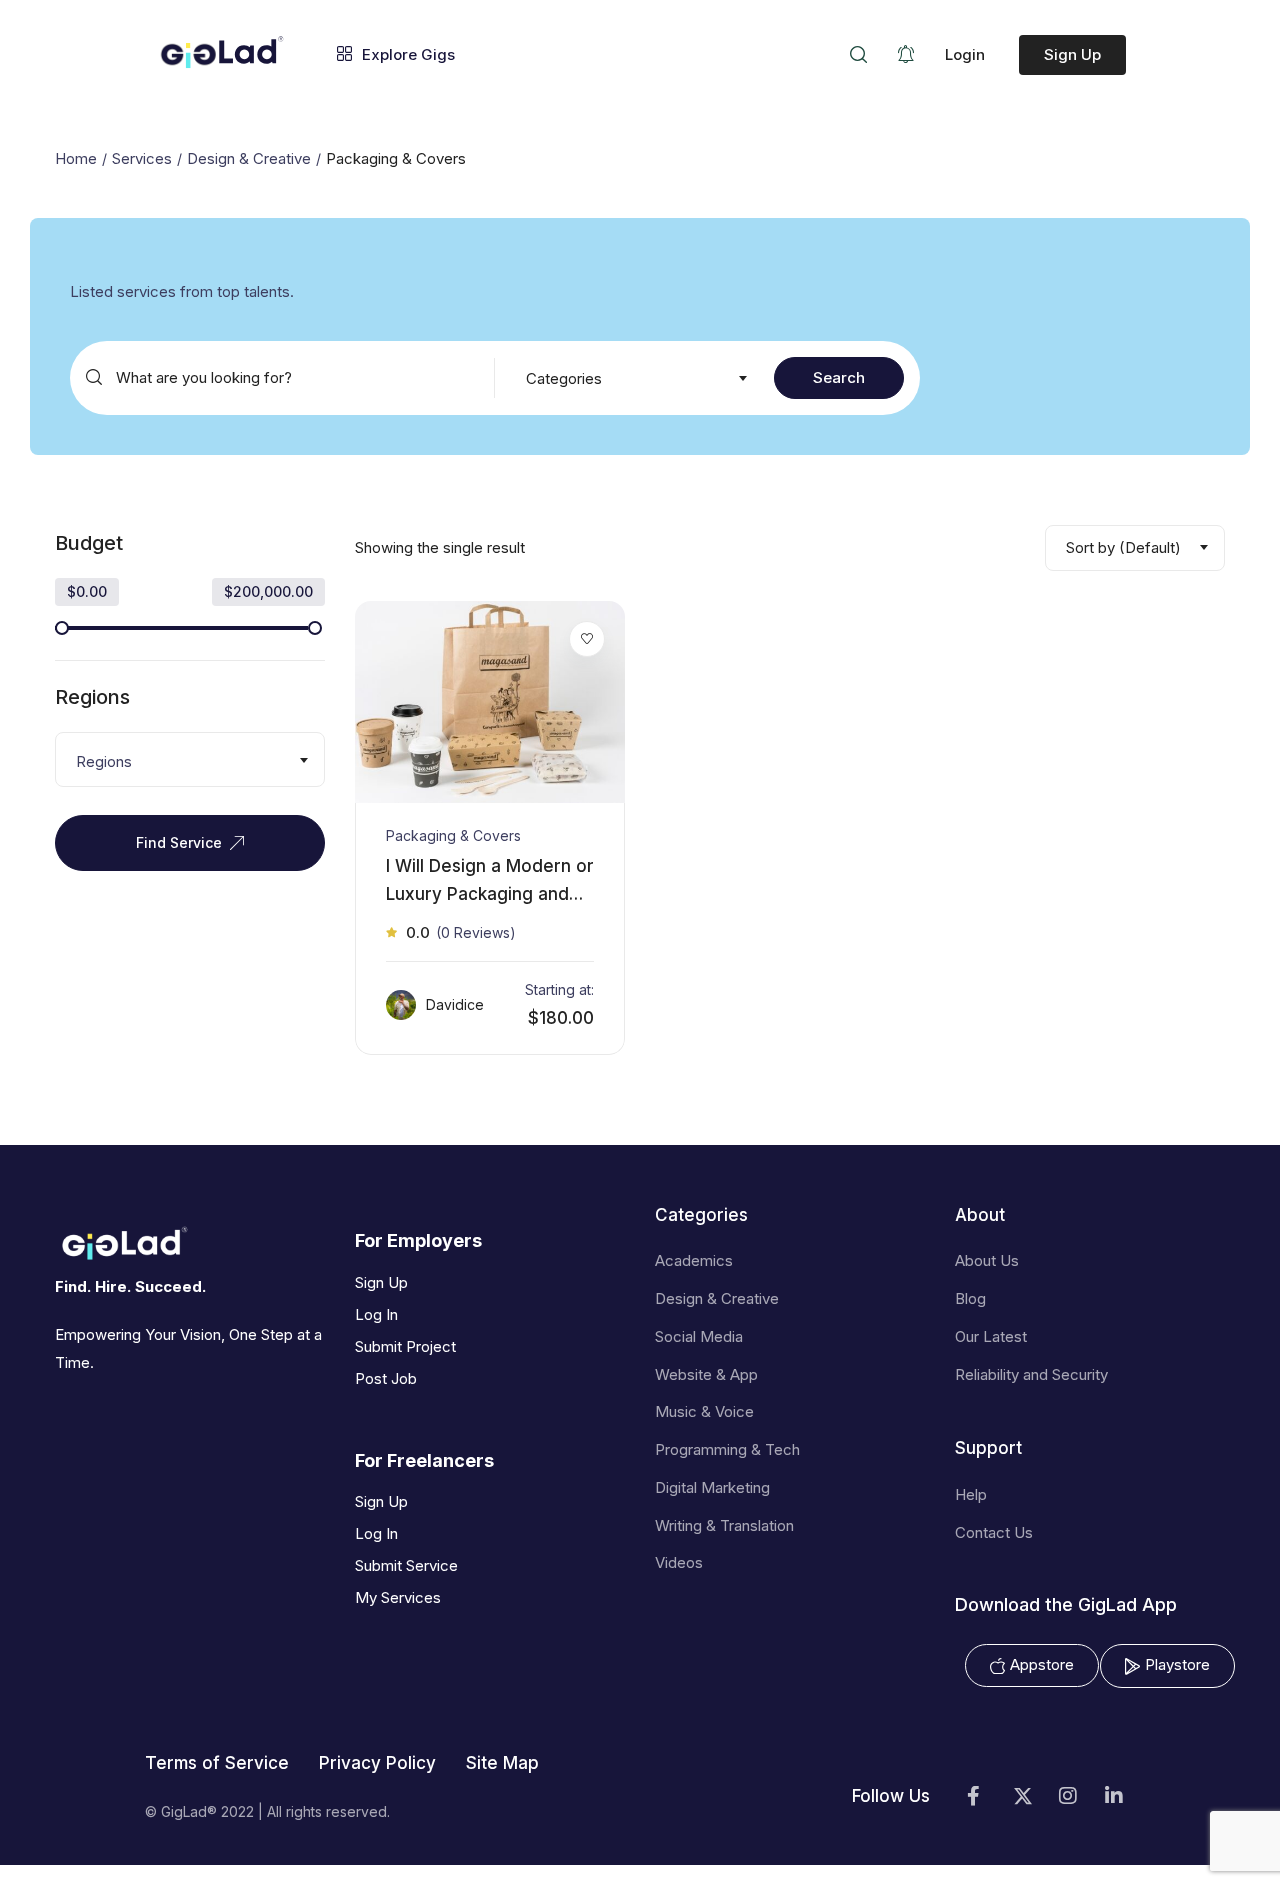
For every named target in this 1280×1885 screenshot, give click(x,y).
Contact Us (994, 1532)
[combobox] (634, 378)
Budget (89, 543)
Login (965, 54)
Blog (970, 1298)
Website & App (706, 1374)
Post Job (386, 1378)
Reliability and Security (1031, 1374)
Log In (376, 1314)
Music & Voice (704, 1411)
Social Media (699, 1336)
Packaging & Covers (453, 835)
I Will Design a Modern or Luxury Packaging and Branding (490, 893)
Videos (679, 1562)
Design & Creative (249, 158)
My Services (398, 1597)
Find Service (179, 842)
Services (142, 158)
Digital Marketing (712, 1487)
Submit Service (406, 1565)
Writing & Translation (724, 1525)
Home (76, 158)
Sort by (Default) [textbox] (1123, 547)
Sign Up (1072, 54)
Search (839, 377)
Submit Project (405, 1346)
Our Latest (991, 1336)
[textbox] (634, 379)
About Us (987, 1260)
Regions (92, 697)
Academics (694, 1260)
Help (971, 1494)
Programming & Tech (727, 1449)
